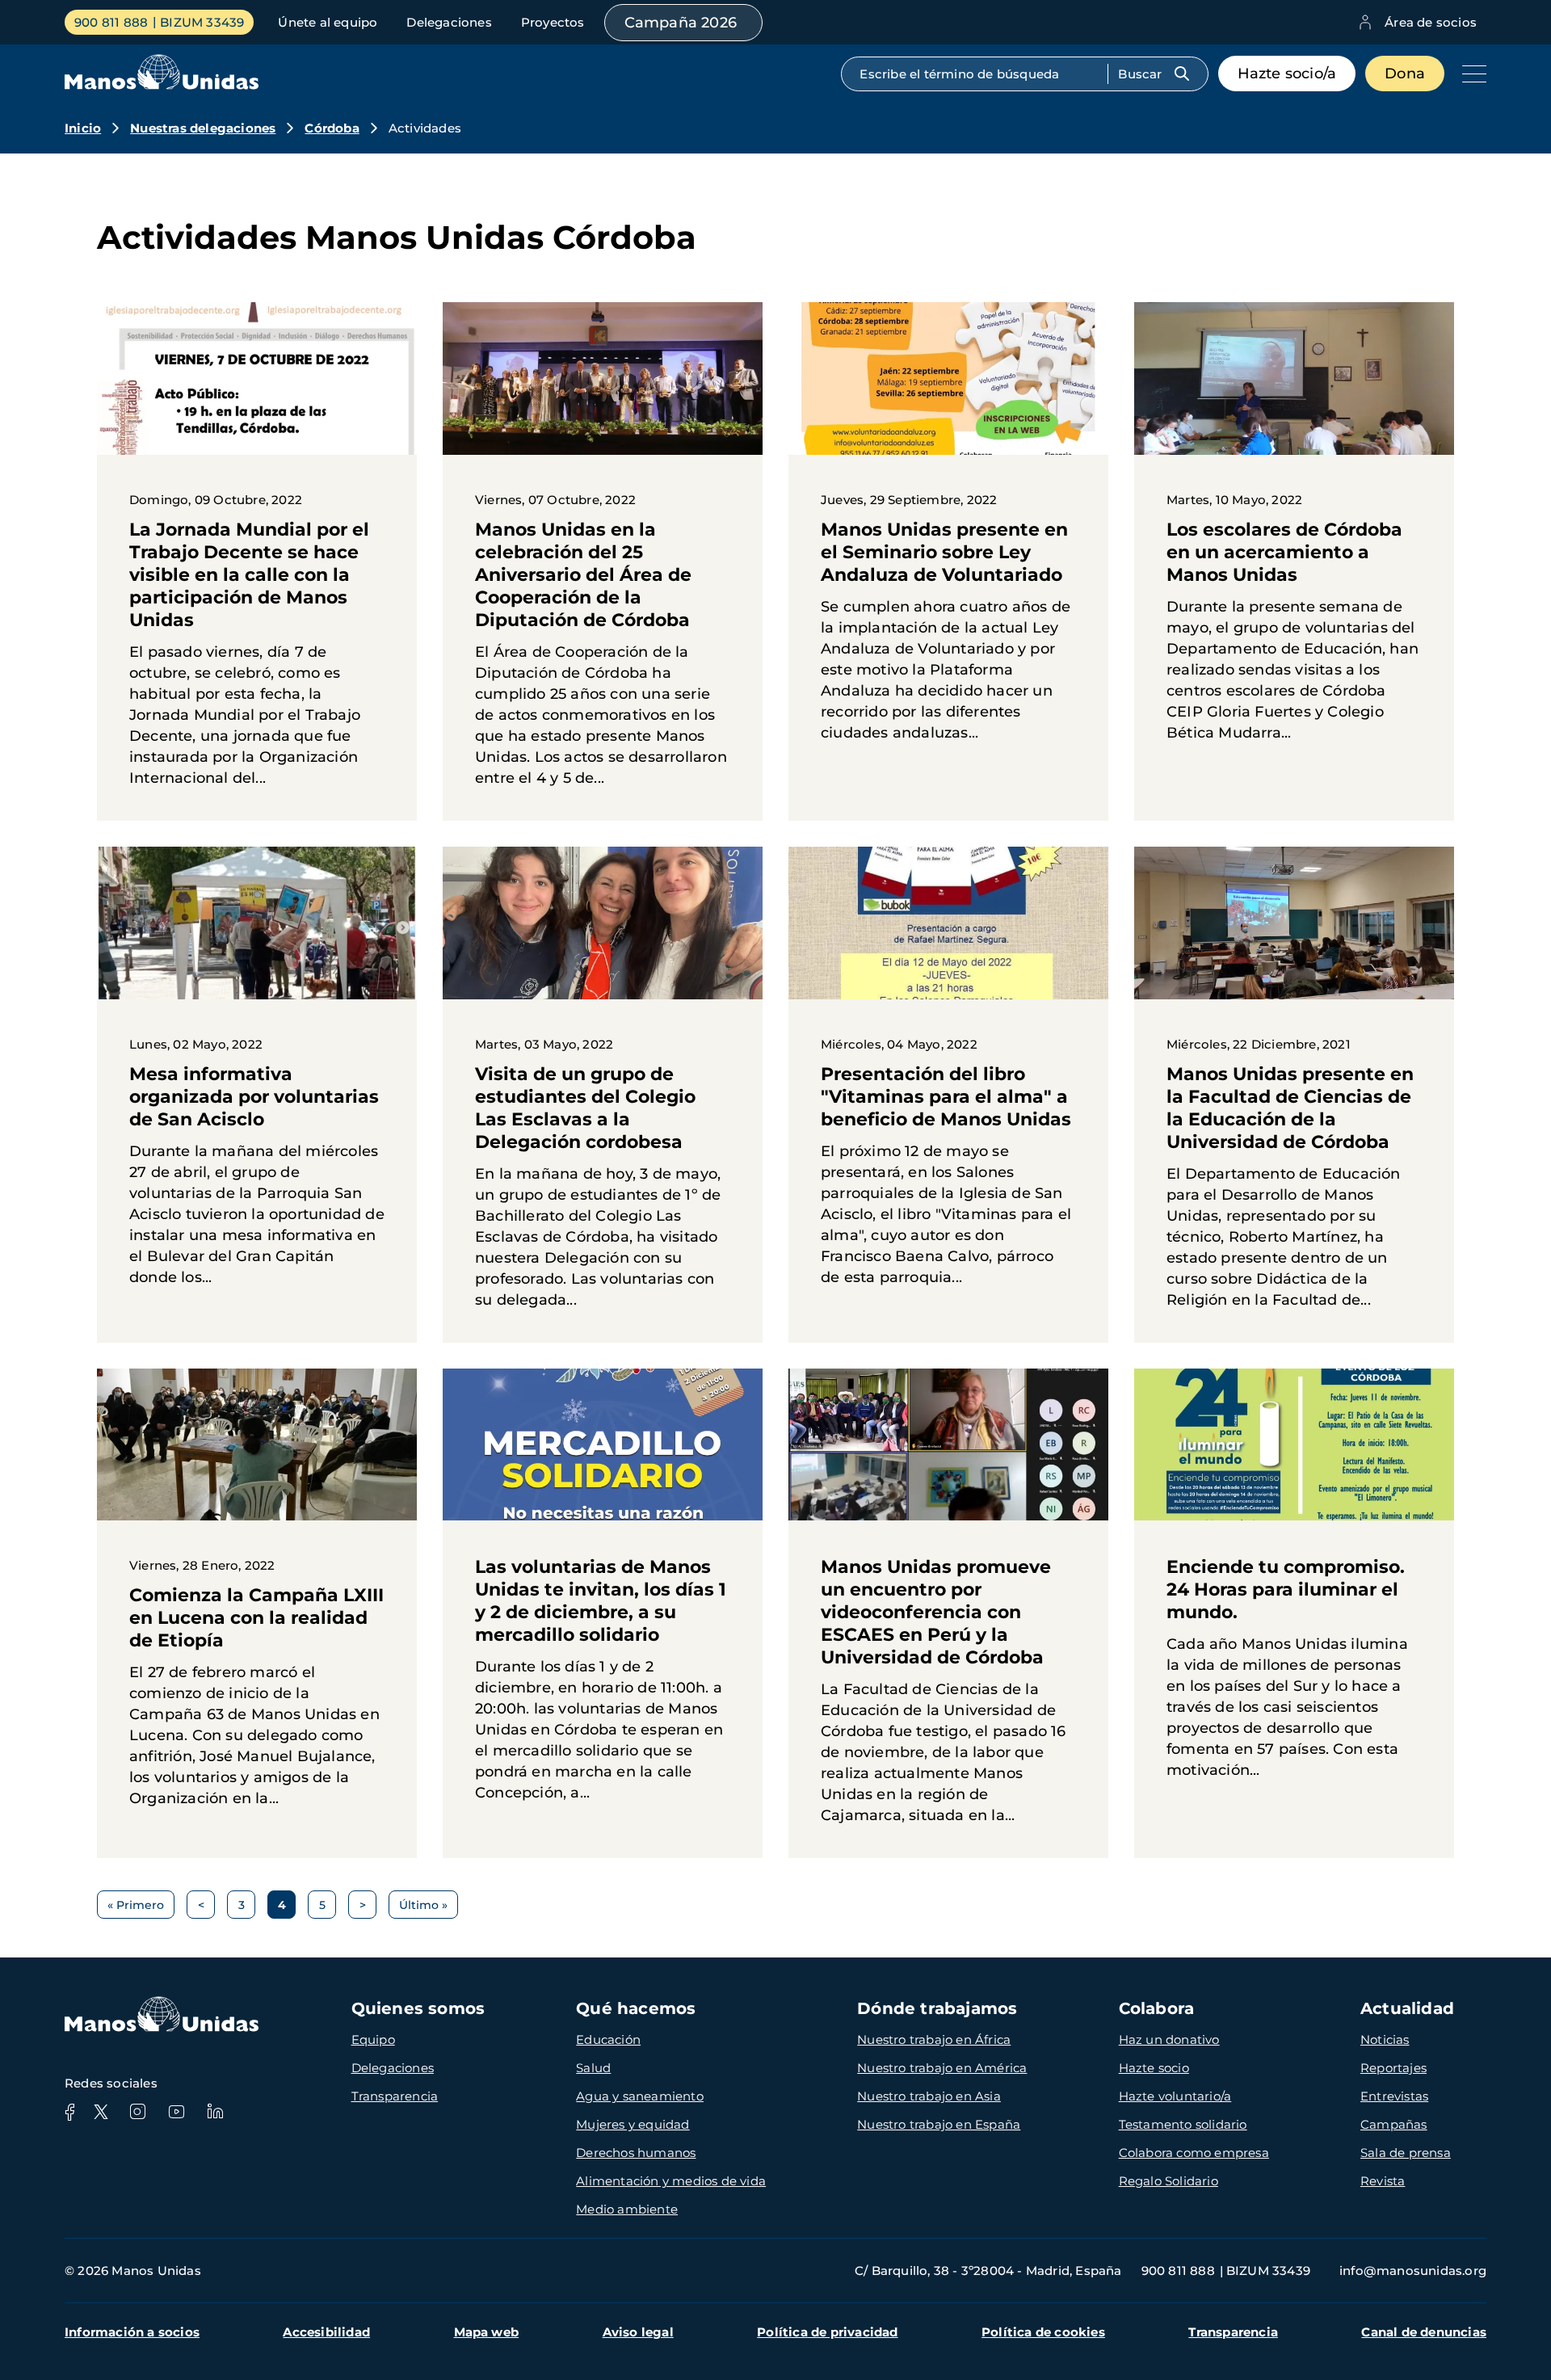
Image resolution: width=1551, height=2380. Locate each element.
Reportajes (1393, 2068)
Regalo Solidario (1169, 2181)
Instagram (137, 2112)
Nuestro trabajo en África (934, 2039)
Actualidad (1407, 2008)
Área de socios (1431, 22)
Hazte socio (1154, 2068)
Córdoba (332, 128)
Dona (1405, 74)
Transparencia (395, 2096)
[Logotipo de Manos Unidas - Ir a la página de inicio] (162, 85)
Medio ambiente (627, 2209)
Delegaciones (449, 22)
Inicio (83, 128)
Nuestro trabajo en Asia (929, 2096)
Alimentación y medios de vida (671, 2181)
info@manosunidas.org (1413, 2271)
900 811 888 (111, 22)
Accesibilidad (326, 2332)
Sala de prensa (1406, 2153)
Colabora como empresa (1194, 2153)
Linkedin (215, 2112)
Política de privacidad (827, 2332)
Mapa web (487, 2332)
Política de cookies (1043, 2332)
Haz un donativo (1169, 2039)
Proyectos (553, 22)
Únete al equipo (328, 22)
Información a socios (132, 2332)
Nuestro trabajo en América (942, 2068)
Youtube (176, 2112)
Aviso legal (638, 2332)
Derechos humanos (636, 2153)
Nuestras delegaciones (203, 128)
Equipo (373, 2039)
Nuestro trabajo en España (939, 2124)
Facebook (69, 2112)
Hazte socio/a (1287, 74)
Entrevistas (1394, 2096)
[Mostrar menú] (1470, 74)
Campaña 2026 (681, 23)
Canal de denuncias (1424, 2332)
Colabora (1157, 2008)
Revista (1383, 2181)
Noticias (1385, 2039)
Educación (608, 2039)
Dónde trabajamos (937, 2008)
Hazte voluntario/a (1175, 2096)
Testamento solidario (1183, 2124)
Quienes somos (418, 2008)
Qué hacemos (636, 2008)
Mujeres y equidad (633, 2124)
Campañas (1394, 2124)
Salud (593, 2068)
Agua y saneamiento (640, 2096)
